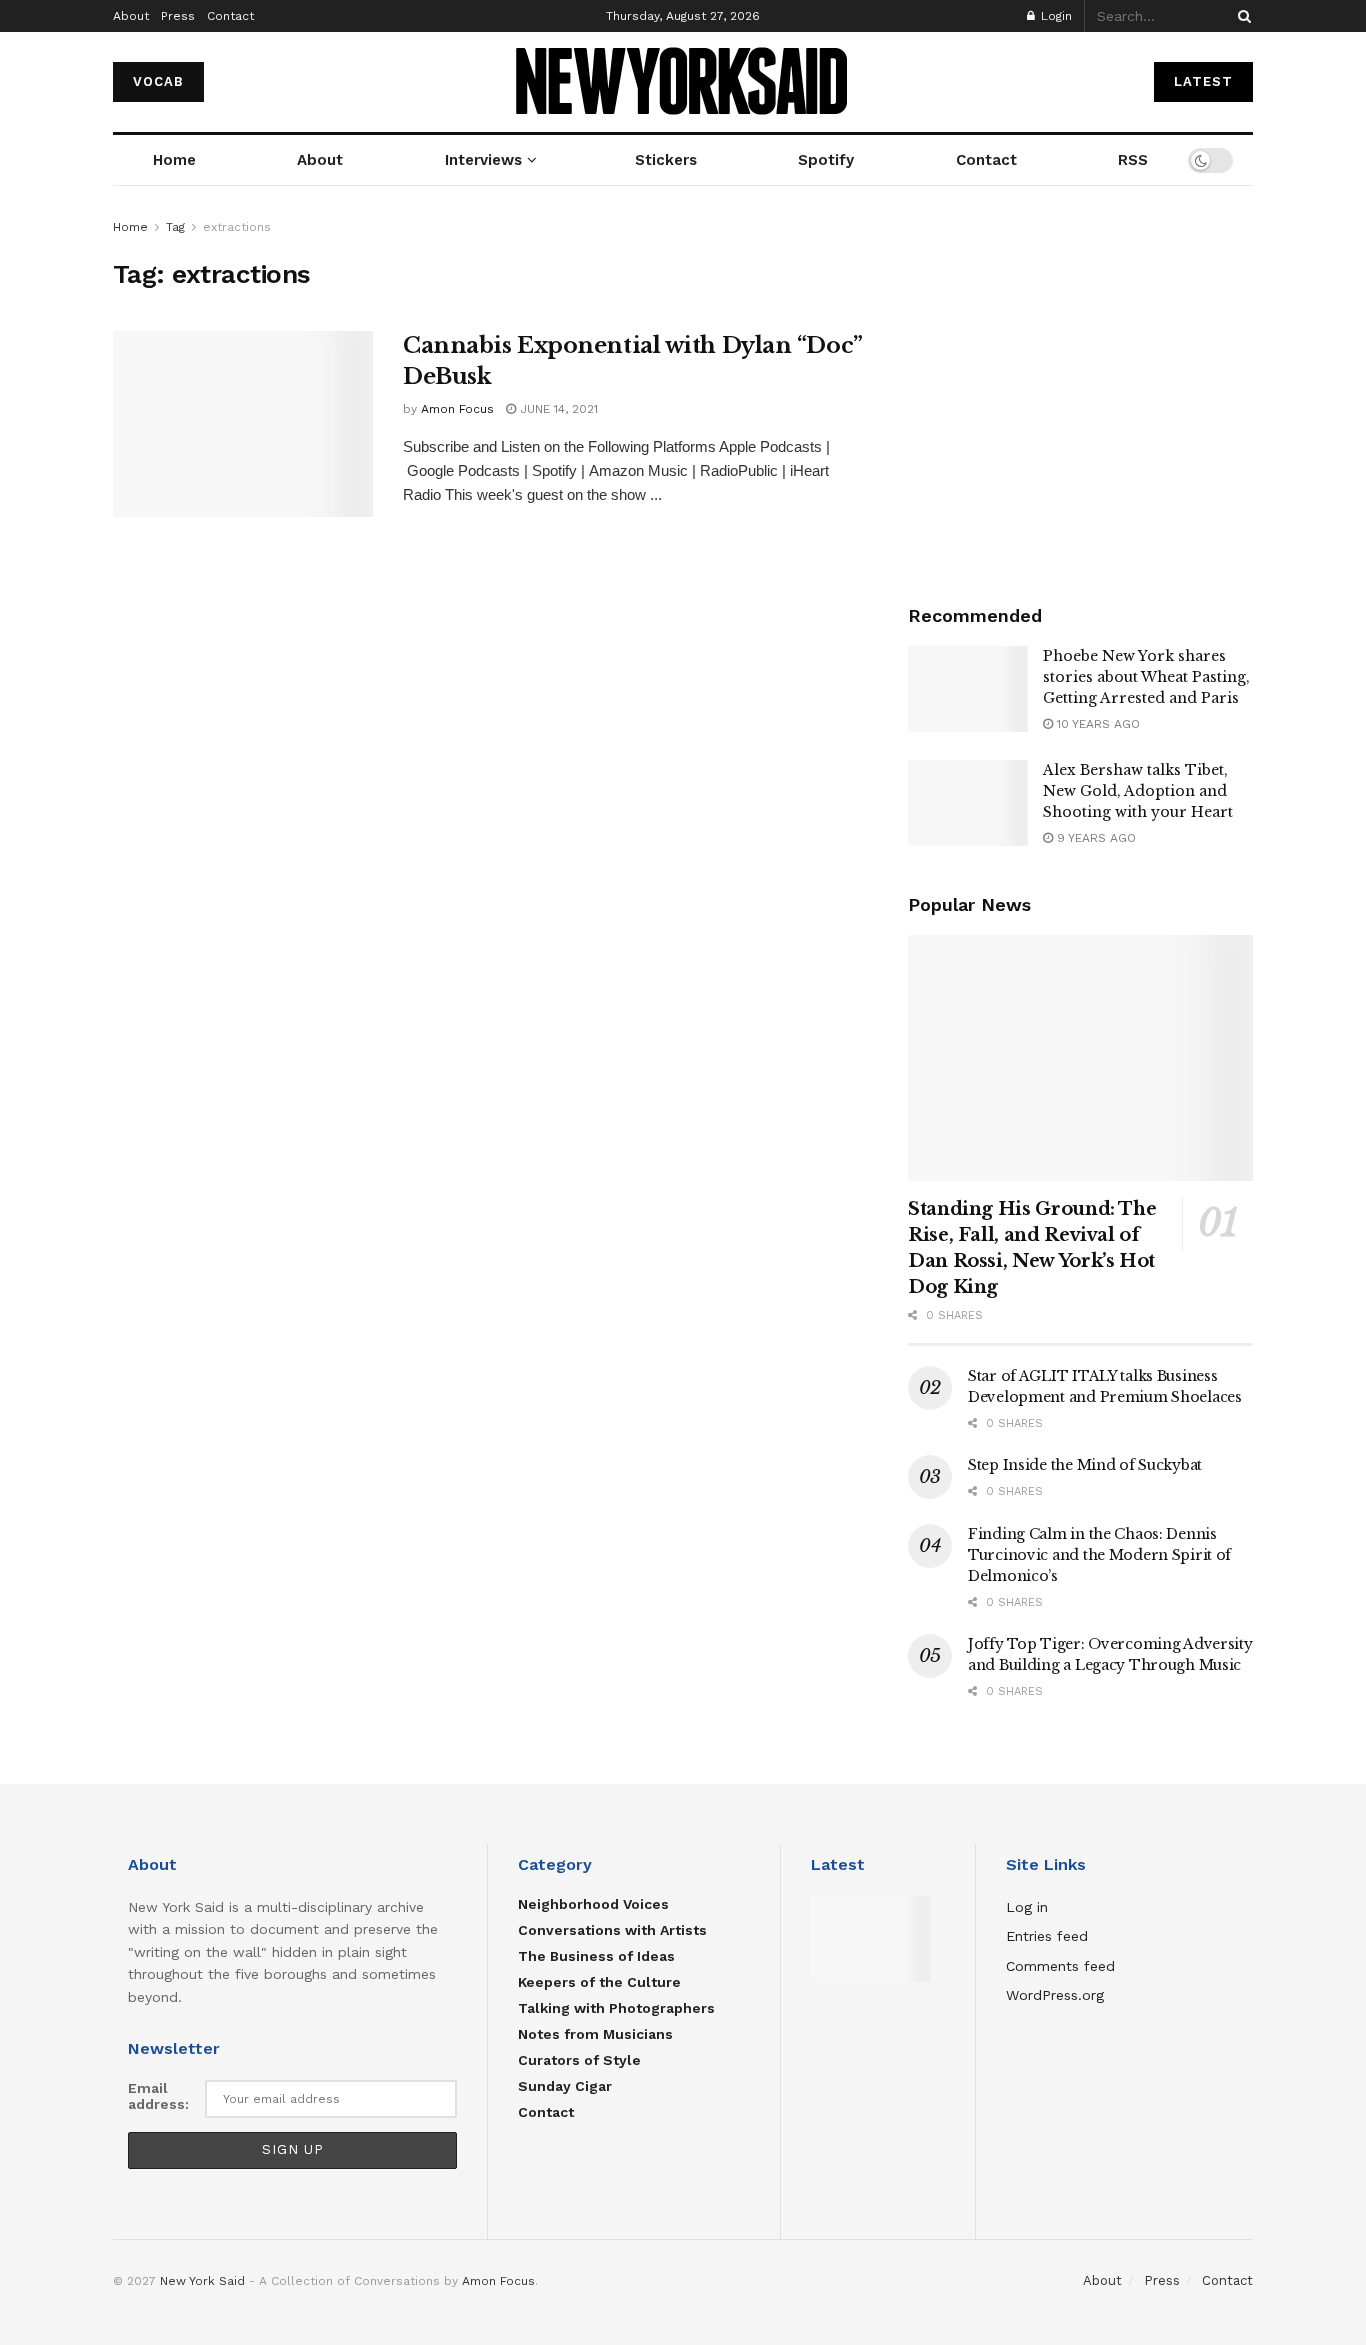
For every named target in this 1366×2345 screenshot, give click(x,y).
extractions (237, 227)
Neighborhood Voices (593, 1904)
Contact (230, 16)
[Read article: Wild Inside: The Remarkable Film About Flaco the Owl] (871, 1939)
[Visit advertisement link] (1080, 388)
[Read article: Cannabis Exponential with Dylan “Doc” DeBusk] (243, 424)
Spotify (826, 160)
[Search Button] (1241, 16)
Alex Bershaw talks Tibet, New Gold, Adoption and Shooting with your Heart (1138, 791)
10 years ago (1096, 724)
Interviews (483, 160)
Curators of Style (579, 2060)
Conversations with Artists (612, 1930)
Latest (1203, 81)
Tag (175, 227)
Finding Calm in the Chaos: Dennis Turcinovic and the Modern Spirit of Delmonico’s (1099, 1555)
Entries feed (1047, 1936)
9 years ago (1094, 838)
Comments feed (1060, 1966)
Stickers (666, 160)
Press (178, 16)
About (131, 16)
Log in (1027, 1907)
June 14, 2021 (557, 409)
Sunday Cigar (565, 2086)
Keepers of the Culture (599, 1982)
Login (1054, 16)
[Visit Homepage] (683, 82)
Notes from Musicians (595, 2034)
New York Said (202, 2281)
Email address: (158, 2096)
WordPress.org (1055, 1995)
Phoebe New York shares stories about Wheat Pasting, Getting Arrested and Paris (1146, 677)
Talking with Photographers (616, 2008)
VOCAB (158, 81)
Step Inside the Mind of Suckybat (1085, 1465)
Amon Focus (457, 409)
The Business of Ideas (596, 1956)
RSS (1133, 160)
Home (174, 160)
